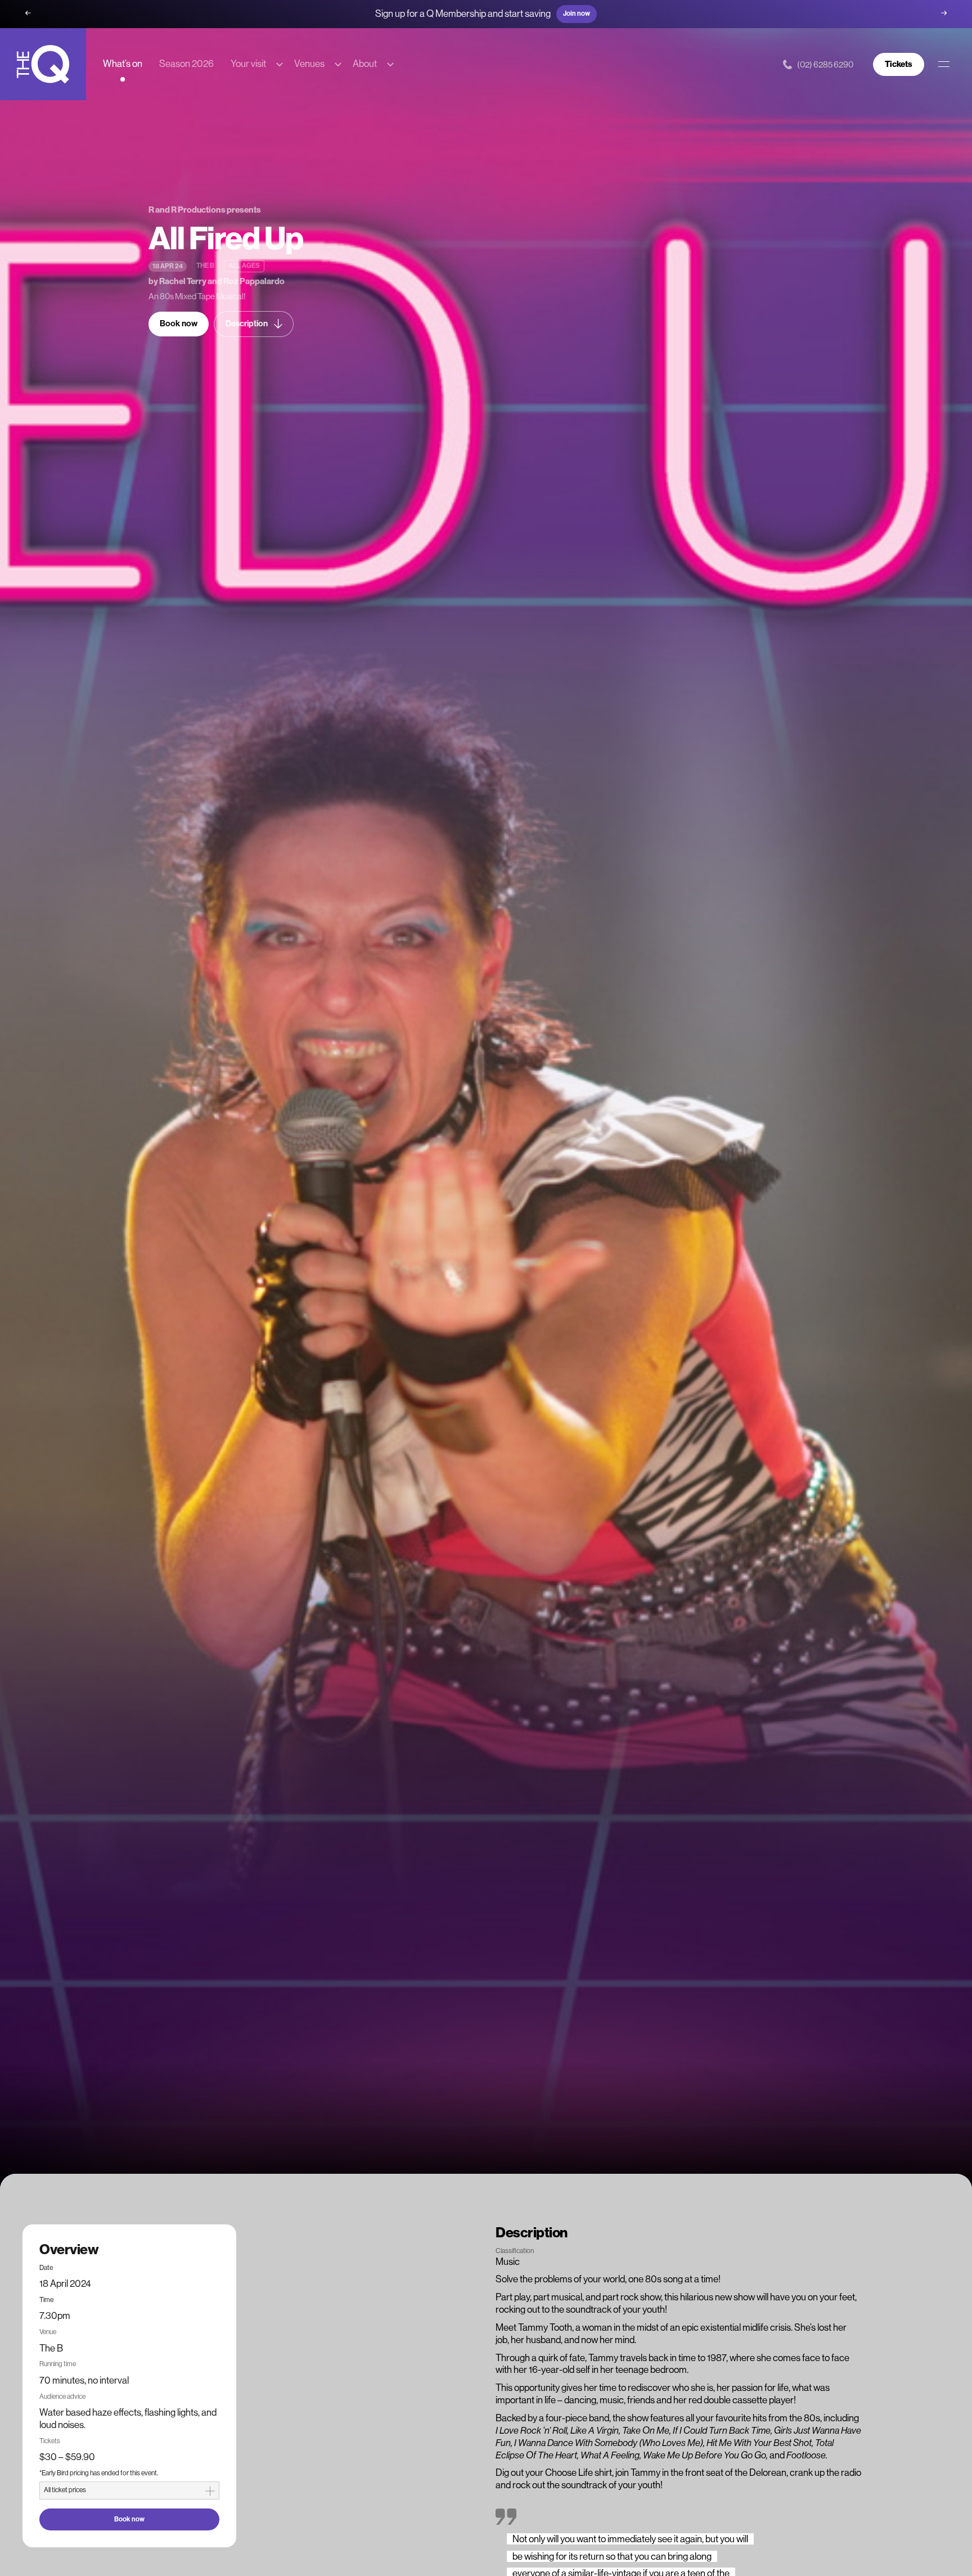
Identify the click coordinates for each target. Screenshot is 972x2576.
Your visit (248, 64)
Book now (179, 324)
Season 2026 (186, 64)
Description (247, 324)
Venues (309, 64)
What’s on (123, 64)
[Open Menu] (944, 64)
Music (508, 2262)
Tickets (899, 64)
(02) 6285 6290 (825, 64)
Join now (577, 14)
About (365, 64)
